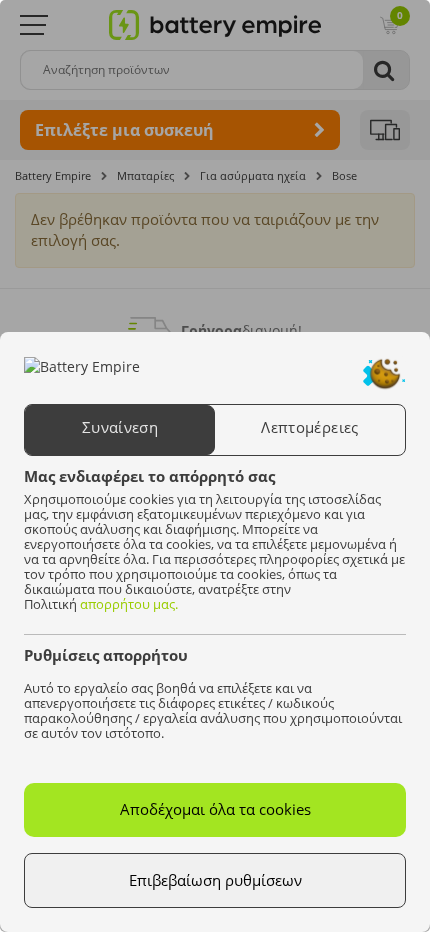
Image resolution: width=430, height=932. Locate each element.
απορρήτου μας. (129, 604)
